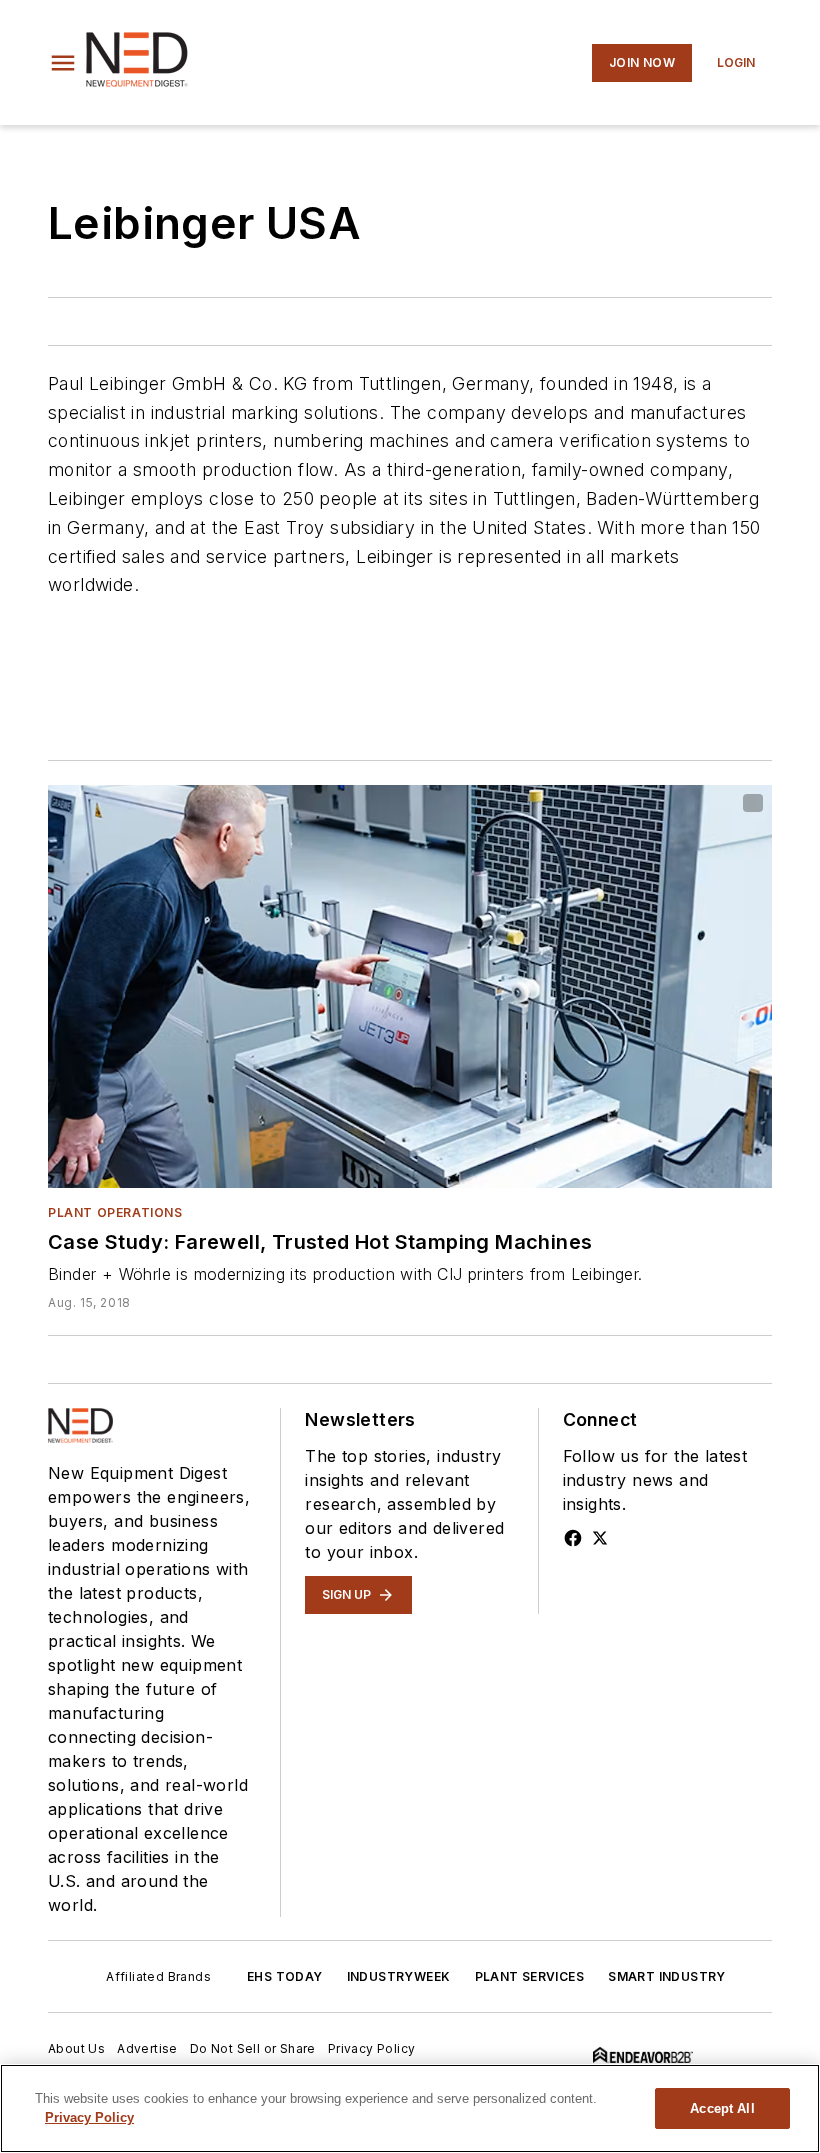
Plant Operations (115, 1212)
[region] (410, 2108)
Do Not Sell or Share (253, 2048)
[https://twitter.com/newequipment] (600, 1538)
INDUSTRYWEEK (399, 1976)
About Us (76, 2048)
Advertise (147, 2048)
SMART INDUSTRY (667, 1976)
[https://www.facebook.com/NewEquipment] (573, 1538)
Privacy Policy (372, 2048)
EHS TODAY (285, 1976)
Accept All (722, 2108)
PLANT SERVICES (530, 1976)
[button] (63, 63)
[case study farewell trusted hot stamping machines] (410, 986)
